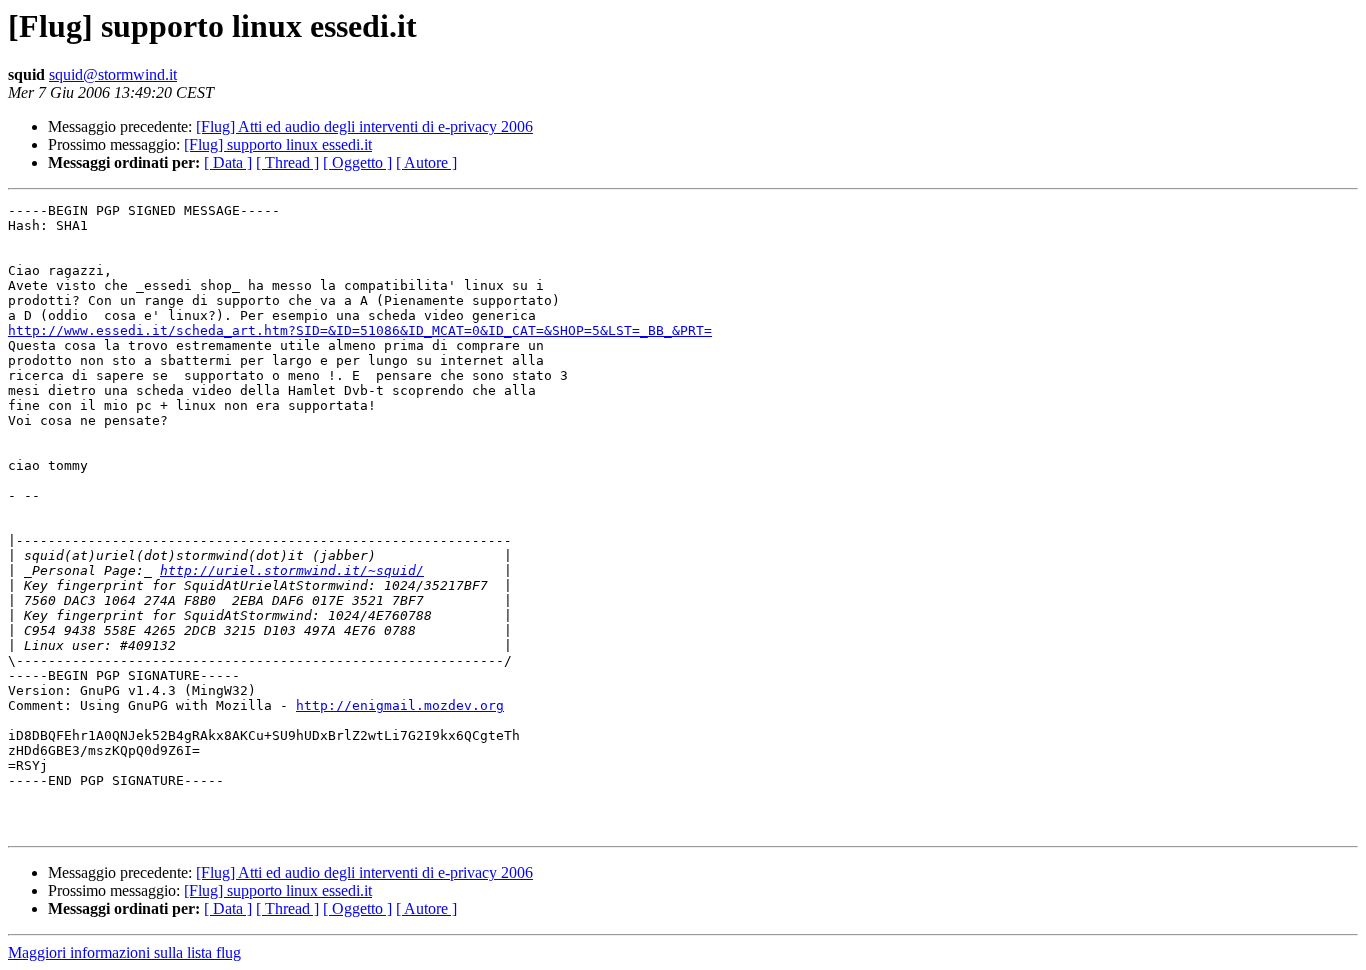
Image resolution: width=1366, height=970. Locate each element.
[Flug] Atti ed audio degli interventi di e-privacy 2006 (364, 126)
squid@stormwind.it (113, 74)
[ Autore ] (426, 162)
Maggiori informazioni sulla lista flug (124, 952)
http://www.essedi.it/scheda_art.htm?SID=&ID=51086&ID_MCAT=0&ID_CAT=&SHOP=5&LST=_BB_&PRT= (360, 330)
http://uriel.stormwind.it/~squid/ (292, 570)
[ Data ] (228, 162)
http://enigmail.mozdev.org (400, 705)
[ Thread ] (287, 162)
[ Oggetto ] (357, 162)
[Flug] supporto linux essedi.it (278, 144)
